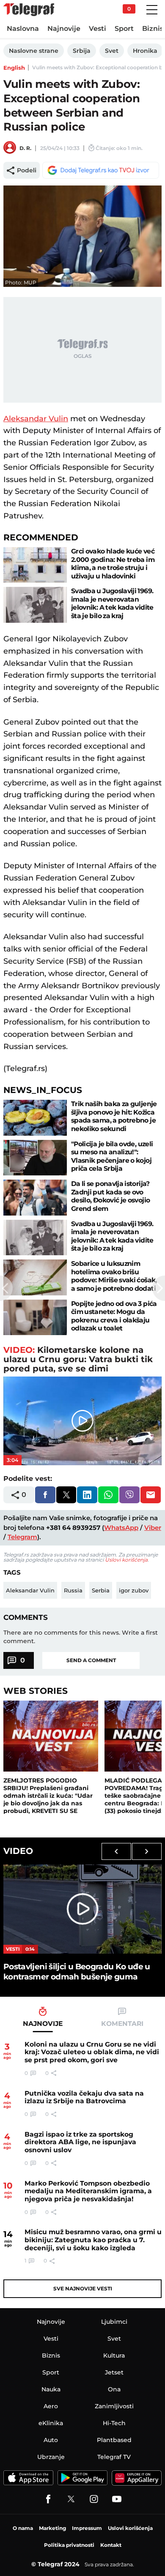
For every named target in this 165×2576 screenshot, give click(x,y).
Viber (153, 1528)
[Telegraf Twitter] (71, 2499)
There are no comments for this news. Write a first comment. (81, 1637)
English (14, 68)
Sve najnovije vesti (83, 2288)
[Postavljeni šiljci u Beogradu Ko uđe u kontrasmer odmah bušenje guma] (82, 1909)
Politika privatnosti (69, 2545)
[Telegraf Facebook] (48, 2499)
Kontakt (111, 2545)
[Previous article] (6, 1288)
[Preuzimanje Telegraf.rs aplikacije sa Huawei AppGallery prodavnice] (137, 2478)
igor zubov (134, 1590)
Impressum (87, 2528)
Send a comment (91, 1660)
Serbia (101, 1590)
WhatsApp (121, 1528)
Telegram (22, 1537)
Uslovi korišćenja (126, 1560)
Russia (73, 1590)
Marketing (52, 2528)
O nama (23, 2528)
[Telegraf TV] (117, 2499)
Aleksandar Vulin (36, 419)
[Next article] (159, 1288)
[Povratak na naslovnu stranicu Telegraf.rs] (29, 10)
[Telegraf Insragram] (94, 2499)
